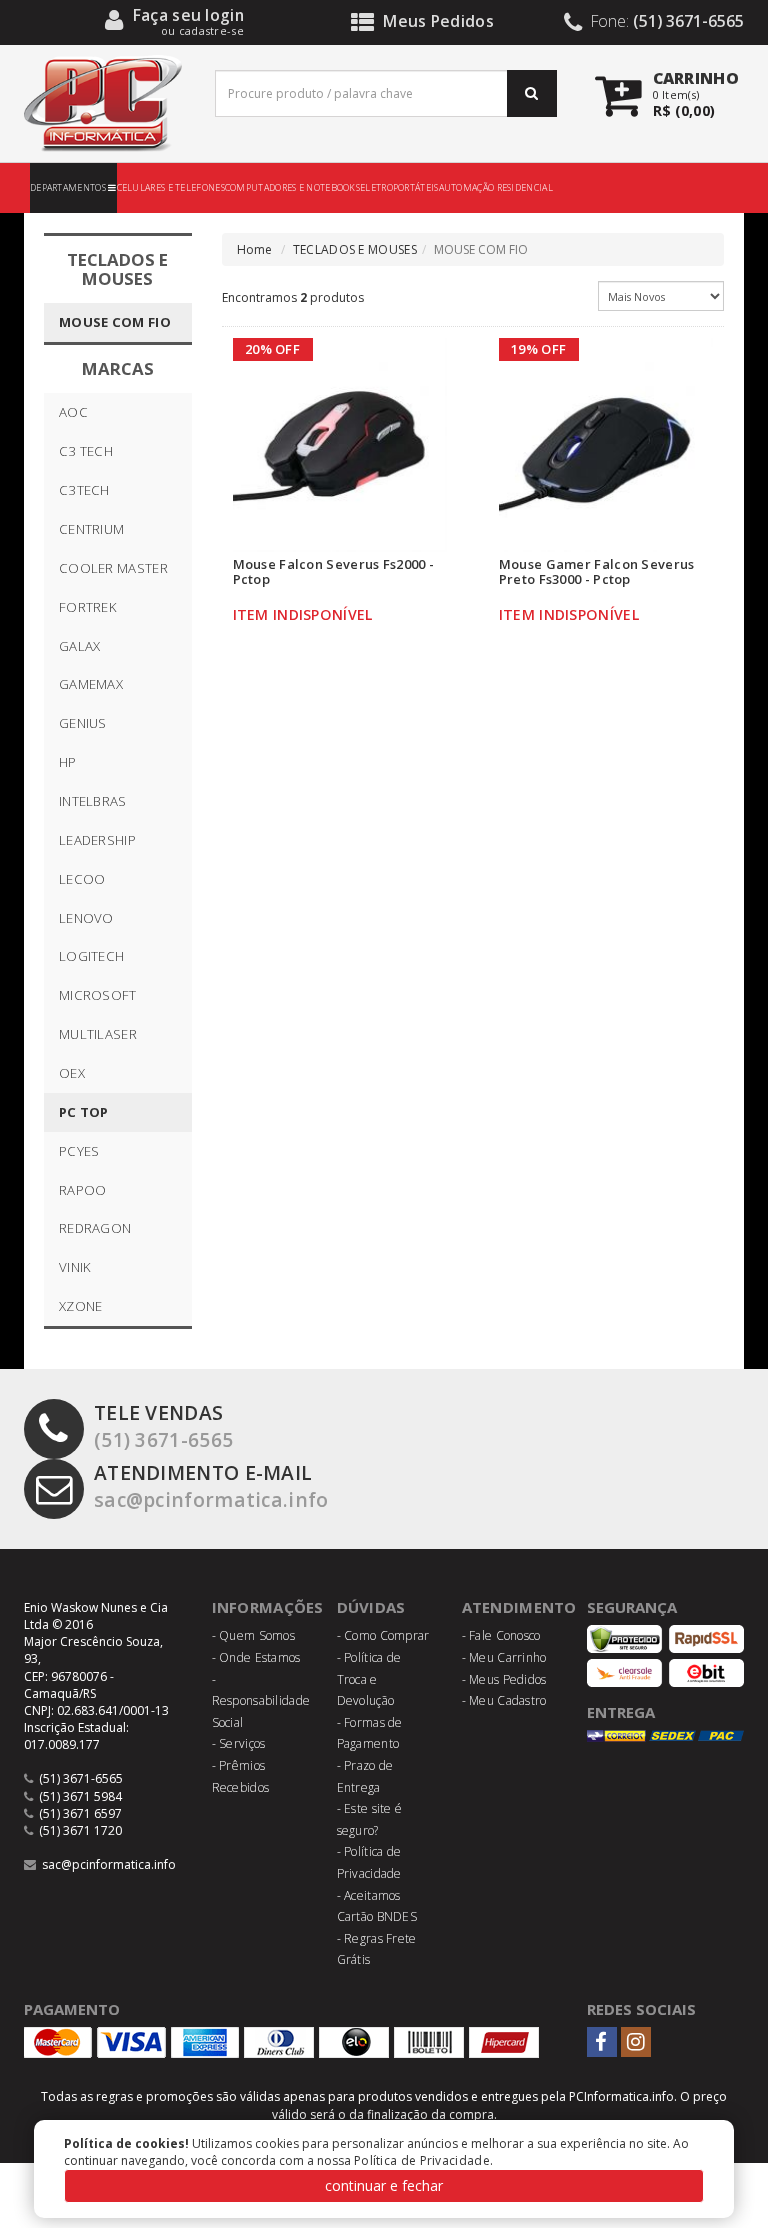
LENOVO (86, 918)
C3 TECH (86, 451)
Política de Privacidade (422, 2160)
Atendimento (519, 1607)
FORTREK (88, 607)
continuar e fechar (384, 2185)
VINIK (75, 1267)
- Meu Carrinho (504, 1657)
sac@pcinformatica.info (211, 1486)
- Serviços (239, 1743)
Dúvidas (371, 1607)
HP (68, 762)
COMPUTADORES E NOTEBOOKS (292, 187)
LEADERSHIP (97, 840)
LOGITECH (91, 956)
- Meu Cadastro (504, 1700)
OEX (72, 1073)
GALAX (80, 646)
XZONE (81, 1306)
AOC (73, 412)
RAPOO (83, 1190)
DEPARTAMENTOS (69, 187)
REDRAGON (95, 1228)
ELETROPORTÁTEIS (399, 187)
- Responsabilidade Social (261, 1701)
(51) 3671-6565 (163, 1426)
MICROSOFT (98, 995)
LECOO (82, 879)
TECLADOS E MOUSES (355, 249)
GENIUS (83, 723)
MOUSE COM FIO (115, 322)
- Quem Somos (254, 1635)
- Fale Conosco (501, 1635)
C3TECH (84, 490)
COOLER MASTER (113, 568)
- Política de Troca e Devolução (369, 1679)
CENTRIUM (91, 529)
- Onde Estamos (256, 1657)
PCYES (79, 1151)
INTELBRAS (93, 801)
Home (255, 249)
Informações (268, 1607)
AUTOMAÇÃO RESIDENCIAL (496, 187)
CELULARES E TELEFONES (171, 187)
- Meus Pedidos (504, 1679)
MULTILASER (98, 1034)
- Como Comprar (383, 1635)
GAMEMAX (91, 684)
